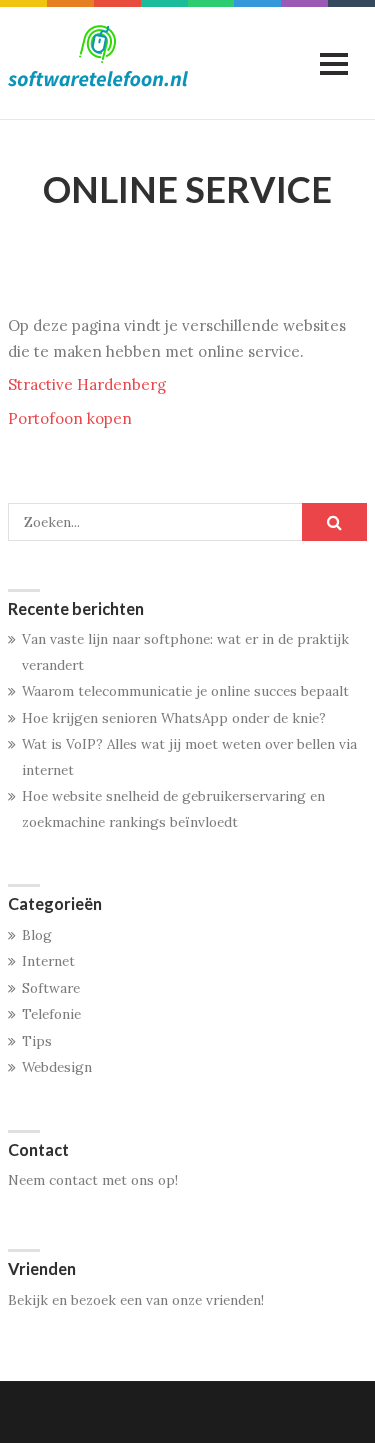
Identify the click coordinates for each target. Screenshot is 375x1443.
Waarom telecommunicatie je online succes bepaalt (185, 691)
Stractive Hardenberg (87, 384)
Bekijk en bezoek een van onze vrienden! (136, 1300)
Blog (37, 935)
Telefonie (51, 1014)
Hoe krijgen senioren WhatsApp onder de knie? (174, 718)
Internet (48, 961)
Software (51, 988)
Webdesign (57, 1067)
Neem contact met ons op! (93, 1180)
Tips (37, 1041)
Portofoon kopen (70, 418)
